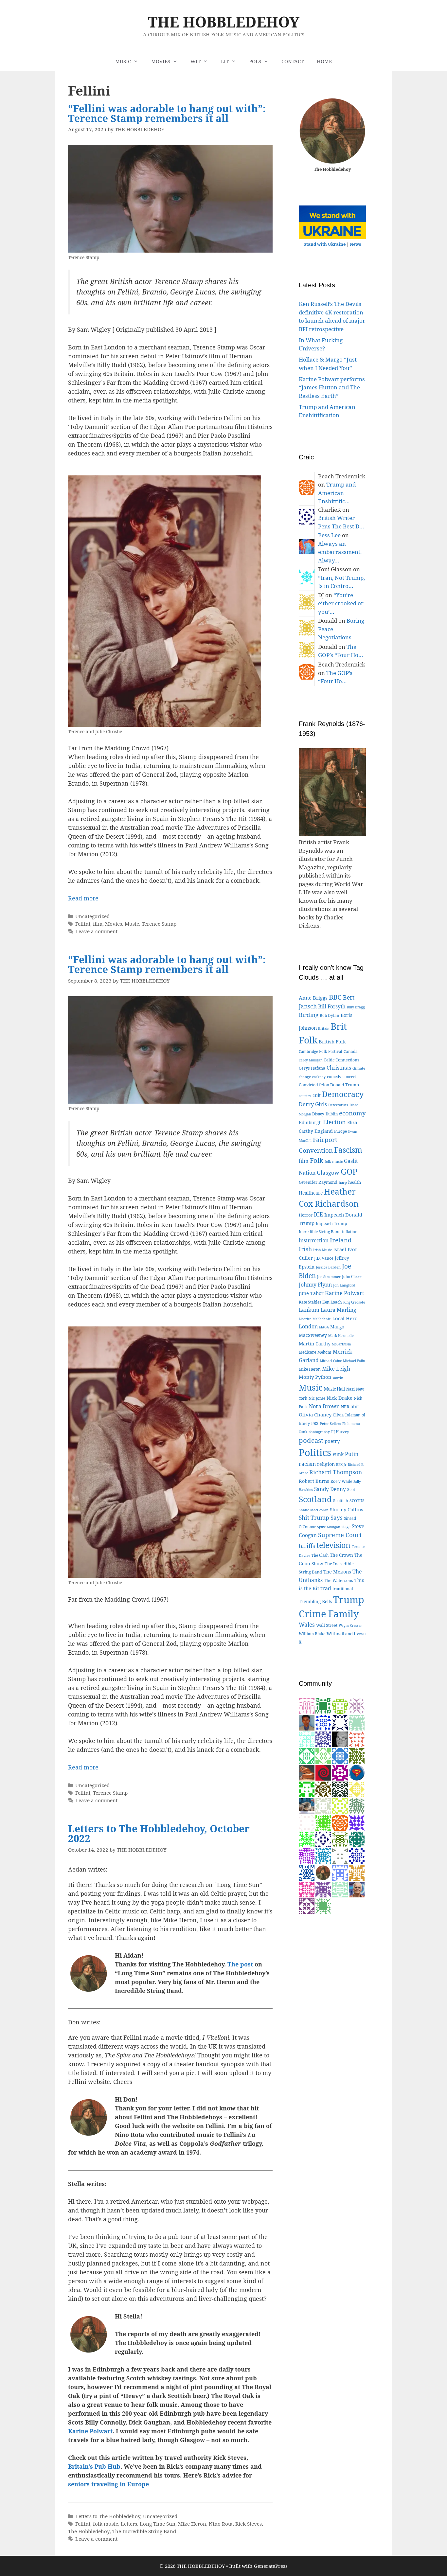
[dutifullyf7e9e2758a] (307, 1906)
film (98, 924)
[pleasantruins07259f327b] (357, 1856)
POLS (255, 61)
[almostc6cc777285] (340, 1839)
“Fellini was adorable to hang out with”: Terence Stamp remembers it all (167, 113)
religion (326, 1464)
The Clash (320, 1555)
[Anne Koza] (323, 1722)
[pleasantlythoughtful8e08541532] (323, 1806)
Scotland (315, 1499)
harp (343, 1182)
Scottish (341, 1501)
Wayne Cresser (350, 1626)
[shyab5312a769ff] (307, 1889)
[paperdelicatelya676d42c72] (340, 1789)
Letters (129, 2524)
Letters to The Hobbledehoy (108, 2516)
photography (319, 1432)
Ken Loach (332, 1302)
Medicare (307, 1352)
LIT (225, 61)
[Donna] (323, 1822)
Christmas (339, 1068)
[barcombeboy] (323, 1772)
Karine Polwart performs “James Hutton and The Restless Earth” (332, 387)
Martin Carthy (315, 1344)
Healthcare (311, 1193)
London (308, 1326)
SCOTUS (357, 1501)
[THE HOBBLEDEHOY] (323, 1872)
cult (317, 1095)
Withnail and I (341, 1634)
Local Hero (345, 1318)
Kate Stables (310, 1302)
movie (338, 1377)
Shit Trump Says (321, 1518)
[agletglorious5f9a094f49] (307, 1856)
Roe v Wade (341, 1481)
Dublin (332, 1114)
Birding (309, 1015)
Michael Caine (331, 1361)
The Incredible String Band (144, 2531)
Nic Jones (317, 1398)
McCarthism (341, 1344)
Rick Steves (249, 2524)
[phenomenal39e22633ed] (307, 1756)
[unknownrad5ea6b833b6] (323, 1705)
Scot (351, 1490)
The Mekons (337, 1572)
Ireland (341, 1240)
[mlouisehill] (357, 1789)
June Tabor (311, 1293)
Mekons (324, 1352)
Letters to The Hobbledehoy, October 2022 (159, 1833)
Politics (315, 1452)
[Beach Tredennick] (340, 1822)
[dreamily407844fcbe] (357, 1756)
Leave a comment (96, 931)
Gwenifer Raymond (318, 1182)
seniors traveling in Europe (108, 2484)
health (355, 1182)
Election (334, 1122)
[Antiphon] (340, 1705)
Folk (317, 1160)
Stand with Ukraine (325, 244)
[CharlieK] (323, 1839)
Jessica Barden (328, 1267)
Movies (114, 924)
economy (352, 1113)
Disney (318, 1114)
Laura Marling (339, 1310)
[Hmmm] (307, 1772)
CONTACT (293, 61)
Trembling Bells (315, 1601)
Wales (307, 1625)
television (333, 1545)
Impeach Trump (331, 1224)
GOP (349, 1172)
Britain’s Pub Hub (94, 2466)
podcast (311, 1440)
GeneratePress (271, 2566)
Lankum (309, 1310)
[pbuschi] (340, 1806)
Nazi (350, 1389)
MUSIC (123, 61)
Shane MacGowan (314, 1510)
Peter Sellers (330, 1423)
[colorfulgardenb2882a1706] (323, 1856)
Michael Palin (354, 1361)
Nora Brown (324, 1406)
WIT (196, 61)
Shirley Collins (347, 1509)
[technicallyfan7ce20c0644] (323, 1789)
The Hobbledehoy (89, 2531)
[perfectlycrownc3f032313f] (340, 1856)
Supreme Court (340, 1535)
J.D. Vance (324, 1258)
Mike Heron (192, 2524)
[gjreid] (340, 1739)
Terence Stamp (159, 924)
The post (240, 1964)
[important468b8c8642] (340, 1772)
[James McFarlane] (357, 1872)
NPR (345, 1407)
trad (326, 1588)
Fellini (83, 924)
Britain (324, 1028)
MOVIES (161, 61)
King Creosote (354, 1302)
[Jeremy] (357, 1722)
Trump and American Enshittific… (337, 493)
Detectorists (338, 1105)
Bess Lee (329, 535)
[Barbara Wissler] (340, 1889)
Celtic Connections (341, 1060)
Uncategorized (92, 916)
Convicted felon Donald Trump (329, 1085)
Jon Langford (344, 1285)
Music (132, 924)
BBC (335, 997)
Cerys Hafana (312, 1068)
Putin (352, 1454)
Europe (340, 1131)
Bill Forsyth (332, 1006)
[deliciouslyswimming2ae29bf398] (307, 1822)
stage (346, 1527)
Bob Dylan (330, 1015)
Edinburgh (310, 1122)
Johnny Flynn (315, 1285)
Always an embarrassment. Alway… (340, 552)
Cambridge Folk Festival (321, 1051)
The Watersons (339, 1581)
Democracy (343, 1094)
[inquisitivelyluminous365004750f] (307, 1789)
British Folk (332, 1041)
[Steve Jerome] (357, 1839)
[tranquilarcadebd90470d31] (340, 1722)
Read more (83, 898)
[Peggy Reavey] (323, 1906)
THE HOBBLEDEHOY (224, 22)
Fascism (348, 1150)
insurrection (314, 1240)
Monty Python (315, 1377)
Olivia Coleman (347, 1415)
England (324, 1131)
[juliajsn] (340, 1872)
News (355, 244)
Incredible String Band (320, 1232)
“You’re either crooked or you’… (341, 603)
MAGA (324, 1327)
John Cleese (352, 1277)
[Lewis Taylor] (307, 1739)
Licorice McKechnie (315, 1319)
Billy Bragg (356, 1007)
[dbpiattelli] (357, 1705)
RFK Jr (341, 1465)
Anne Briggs (313, 998)
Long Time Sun (158, 2524)
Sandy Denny (330, 1489)
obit (355, 1406)
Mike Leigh (336, 1369)
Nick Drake (340, 1398)
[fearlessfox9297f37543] (340, 1756)
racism (307, 1464)
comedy (334, 1077)
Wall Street (327, 1625)
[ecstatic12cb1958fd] (323, 1756)
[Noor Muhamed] (307, 1722)
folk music (106, 2524)
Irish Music (322, 1250)
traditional (343, 1589)
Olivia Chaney (315, 1414)
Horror (306, 1215)
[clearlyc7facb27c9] (323, 1739)
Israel (340, 1249)
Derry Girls (313, 1104)
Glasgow (328, 1173)
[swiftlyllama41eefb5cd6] (357, 1806)
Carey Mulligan (311, 1060)
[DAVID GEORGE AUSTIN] (357, 1822)
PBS (315, 1423)
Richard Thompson (336, 1472)
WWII (361, 1634)
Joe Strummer (329, 1277)
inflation (350, 1232)
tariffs (307, 1546)
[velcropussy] (307, 1806)
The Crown (341, 1555)
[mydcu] (357, 1772)
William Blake (312, 1634)
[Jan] (357, 1739)
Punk (338, 1454)
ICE (318, 1214)
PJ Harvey (340, 1432)
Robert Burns (314, 1481)
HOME (324, 61)
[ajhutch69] (323, 1889)
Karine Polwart (90, 2431)
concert (349, 1077)
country (305, 1096)
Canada (351, 1051)
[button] (138, 61)
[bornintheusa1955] (307, 1872)
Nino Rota (221, 2524)
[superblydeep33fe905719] (307, 1839)
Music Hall (334, 1389)
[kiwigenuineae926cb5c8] (307, 1705)
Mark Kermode (341, 1335)
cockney (319, 1077)
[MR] (357, 1889)
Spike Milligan (329, 1527)
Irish (305, 1249)
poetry (332, 1441)
